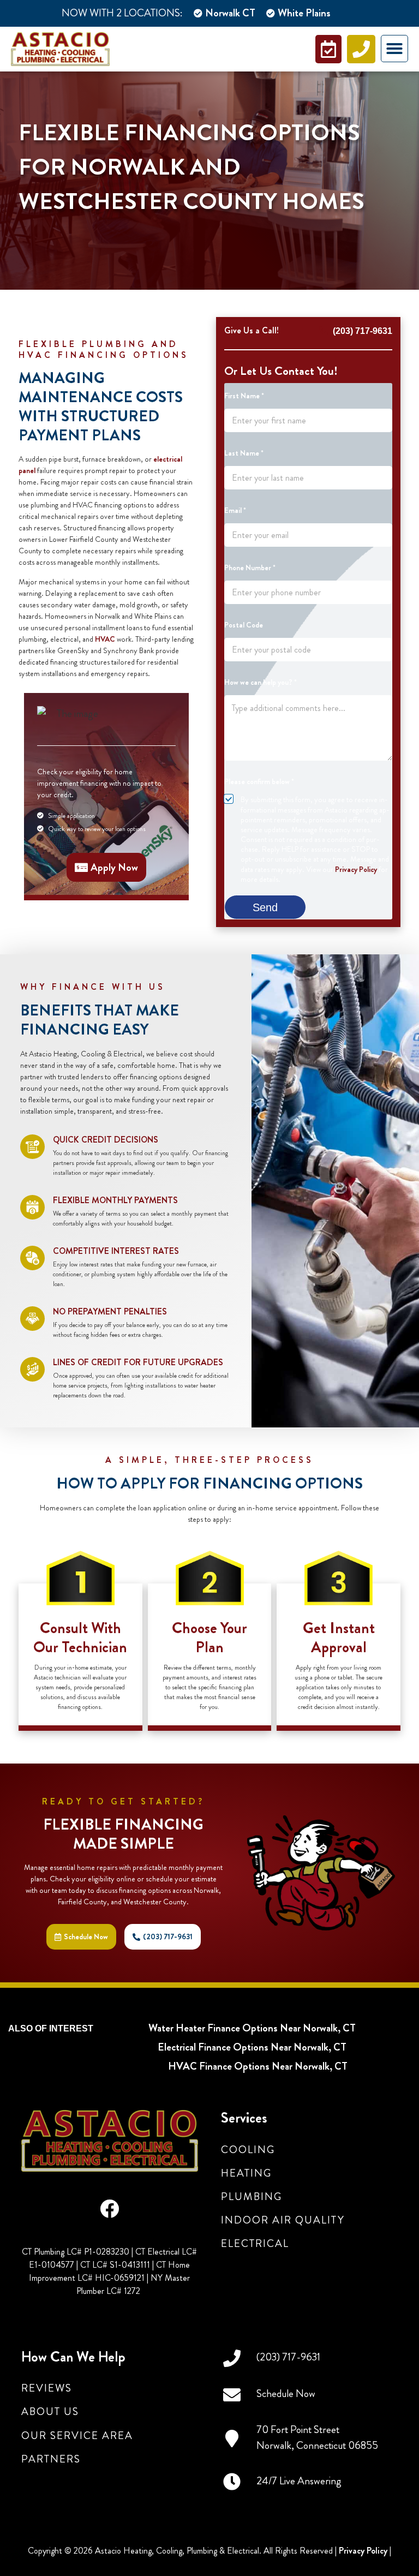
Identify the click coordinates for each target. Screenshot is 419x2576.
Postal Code (244, 625)
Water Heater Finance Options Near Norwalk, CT (252, 2028)
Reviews (47, 2388)
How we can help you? (261, 682)
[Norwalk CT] (198, 13)
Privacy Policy (356, 869)
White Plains (304, 13)
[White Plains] (271, 13)
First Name (244, 396)
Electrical (255, 2243)
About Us (50, 2411)
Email (235, 510)
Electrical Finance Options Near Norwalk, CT (252, 2047)
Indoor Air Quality (283, 2220)
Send (265, 907)
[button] (394, 49)
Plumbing (252, 2197)
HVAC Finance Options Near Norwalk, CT (258, 2066)
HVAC (105, 639)
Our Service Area (77, 2435)
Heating (246, 2173)
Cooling (248, 2150)
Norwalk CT (230, 13)
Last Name (244, 453)
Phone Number (250, 568)
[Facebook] (109, 2209)
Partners (51, 2459)
